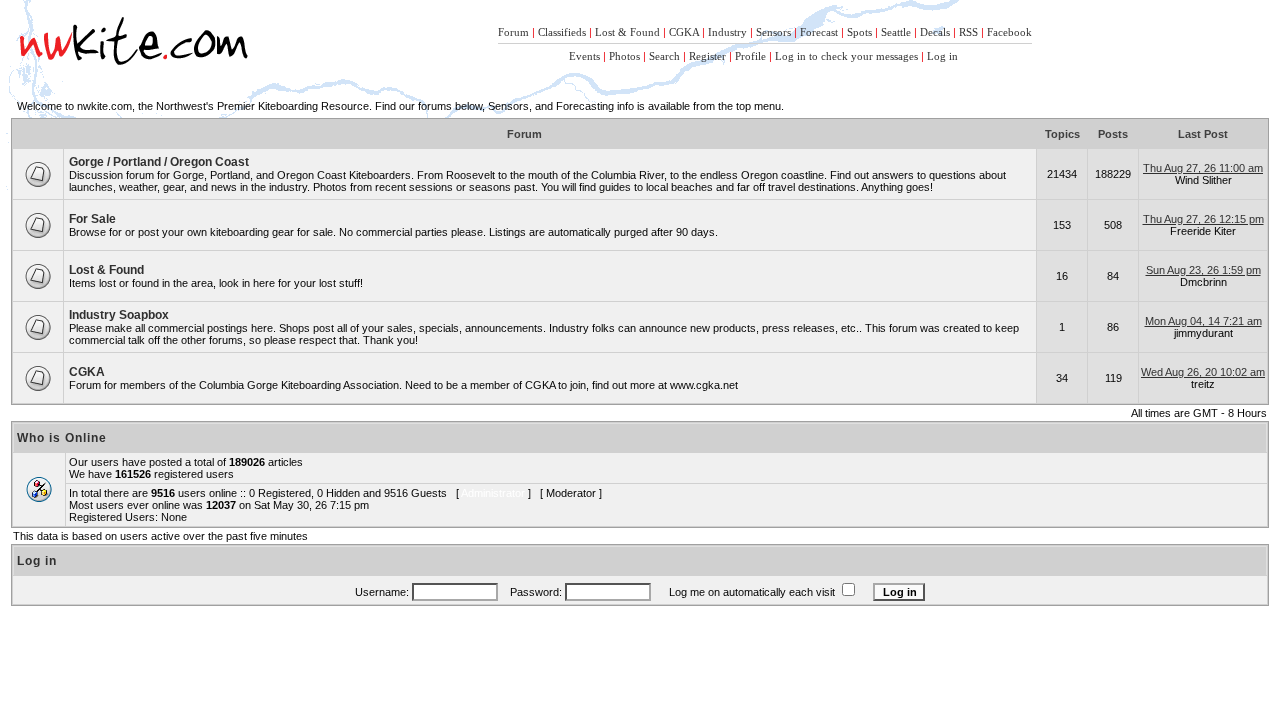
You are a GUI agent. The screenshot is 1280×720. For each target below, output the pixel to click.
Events (584, 56)
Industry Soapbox (119, 315)
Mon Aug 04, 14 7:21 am (1203, 321)
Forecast (819, 32)
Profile (750, 56)
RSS (968, 32)
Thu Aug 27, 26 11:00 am (1203, 168)
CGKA (684, 32)
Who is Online (62, 438)
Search (664, 56)
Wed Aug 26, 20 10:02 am (1203, 372)
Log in (942, 56)
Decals (935, 32)
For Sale (92, 219)
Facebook (1009, 32)
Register (707, 56)
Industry (727, 32)
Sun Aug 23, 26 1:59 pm (1203, 270)
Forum (513, 32)
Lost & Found (627, 32)
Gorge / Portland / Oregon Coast (159, 162)
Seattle (896, 32)
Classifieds (562, 32)
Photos (624, 56)
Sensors (773, 32)
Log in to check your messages (846, 56)
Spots (859, 32)
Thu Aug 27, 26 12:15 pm (1203, 219)
